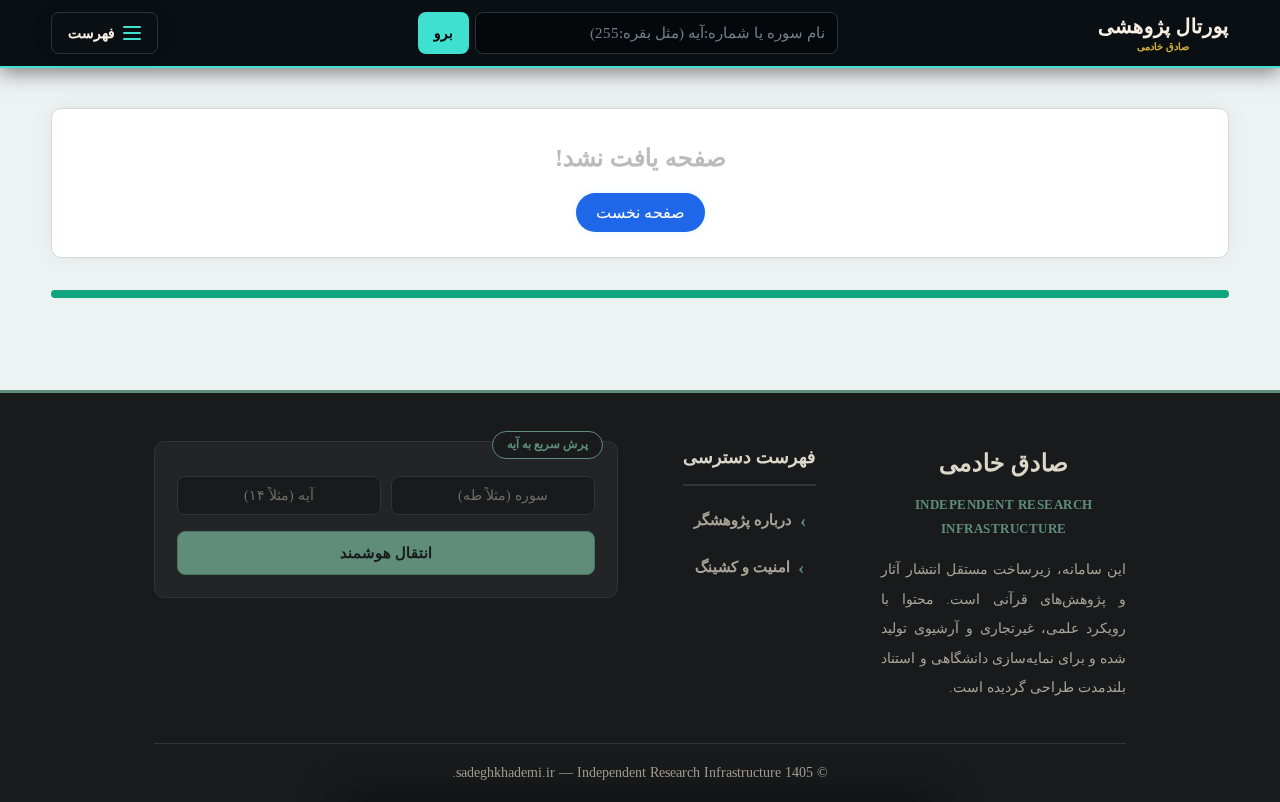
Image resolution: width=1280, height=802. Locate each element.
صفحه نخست (640, 212)
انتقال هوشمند (386, 552)
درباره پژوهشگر (743, 519)
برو (443, 33)
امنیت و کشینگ (742, 566)
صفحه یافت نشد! (640, 158)
